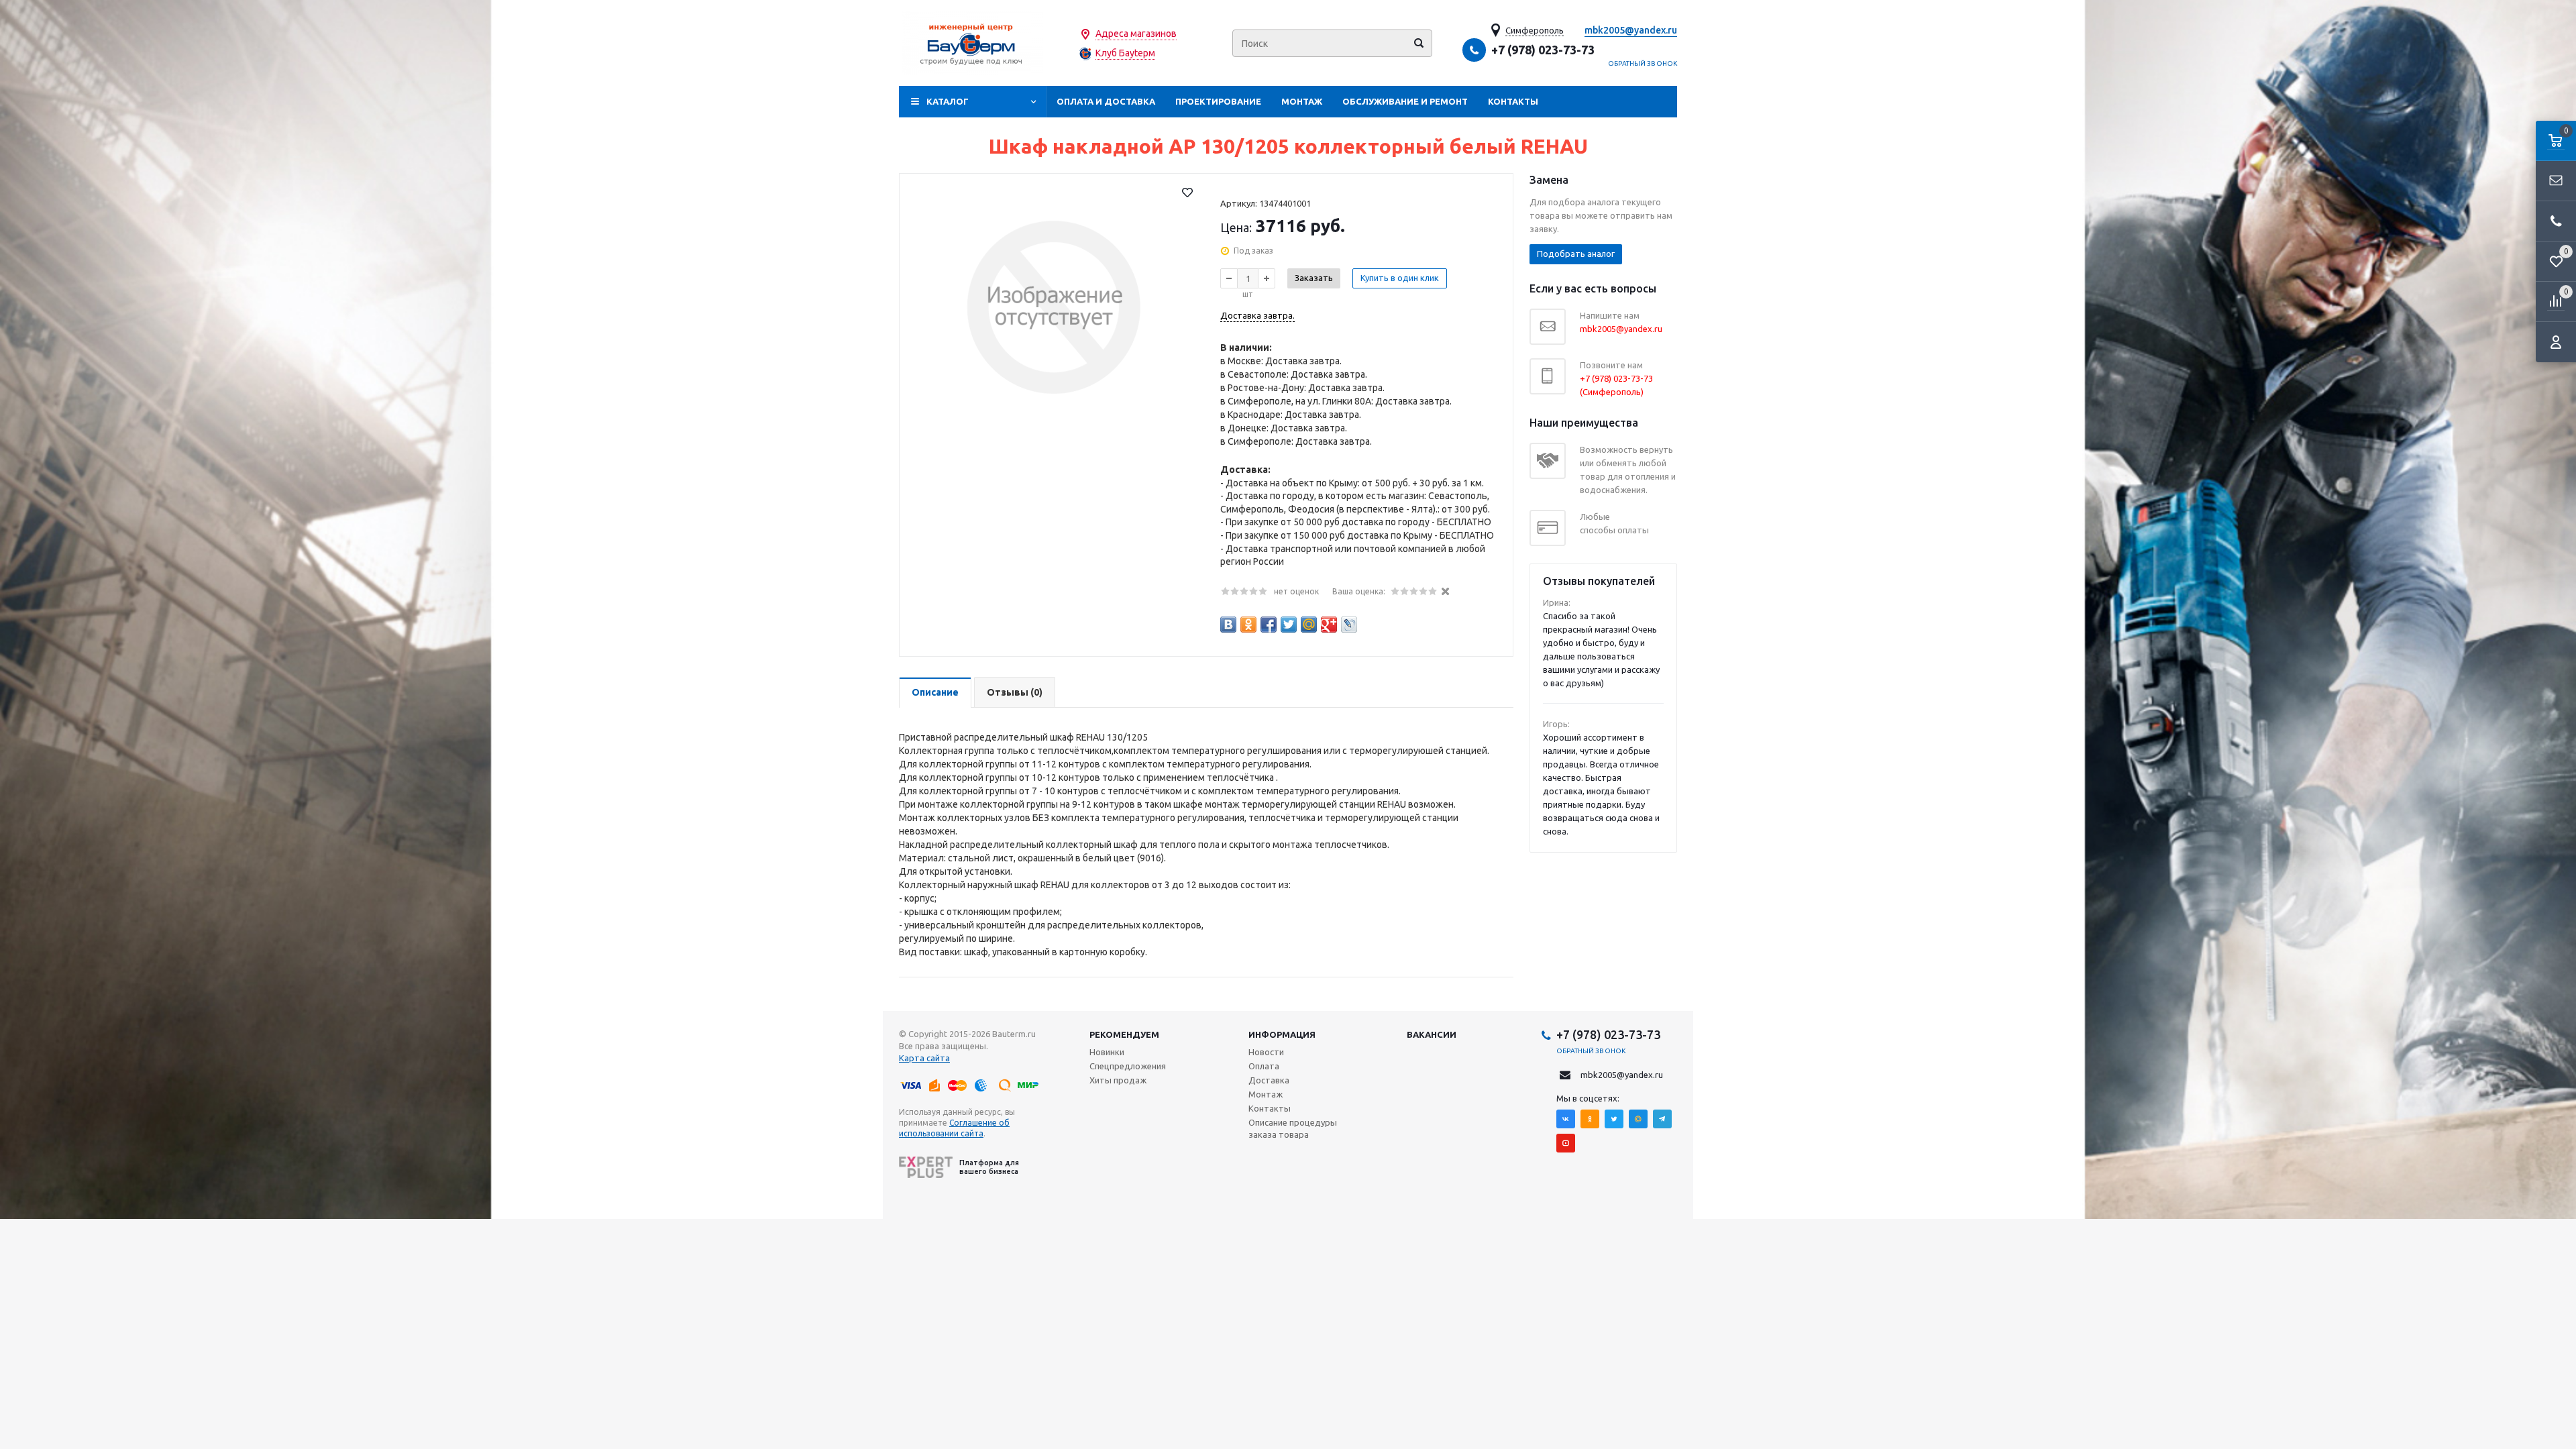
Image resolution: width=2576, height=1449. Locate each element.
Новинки (1107, 1052)
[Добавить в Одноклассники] (1248, 625)
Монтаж (1302, 101)
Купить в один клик (1400, 278)
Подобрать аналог (1576, 254)
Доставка (1269, 1080)
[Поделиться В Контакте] (1228, 625)
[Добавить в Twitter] (1289, 625)
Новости (1266, 1052)
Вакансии (1432, 1034)
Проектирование (1218, 101)
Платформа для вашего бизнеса (989, 1167)
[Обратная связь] (2556, 181)
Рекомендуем (1124, 1034)
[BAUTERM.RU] (973, 43)
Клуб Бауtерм (1125, 53)
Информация (1282, 1034)
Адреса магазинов (1136, 34)
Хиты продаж (1118, 1080)
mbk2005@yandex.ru (1631, 30)
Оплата (1264, 1066)
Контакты (1513, 101)
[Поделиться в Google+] (1329, 625)
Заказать (1314, 278)
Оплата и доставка (1106, 101)
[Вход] (2556, 342)
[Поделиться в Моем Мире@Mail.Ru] (1309, 625)
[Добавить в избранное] (1187, 193)
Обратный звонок (1643, 63)
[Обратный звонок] (2556, 221)
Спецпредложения (1128, 1066)
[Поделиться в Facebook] (1269, 625)
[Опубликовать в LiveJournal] (1349, 625)
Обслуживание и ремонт (1405, 101)
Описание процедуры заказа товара (1293, 1128)
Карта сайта (924, 1058)
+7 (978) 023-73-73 (1543, 50)
